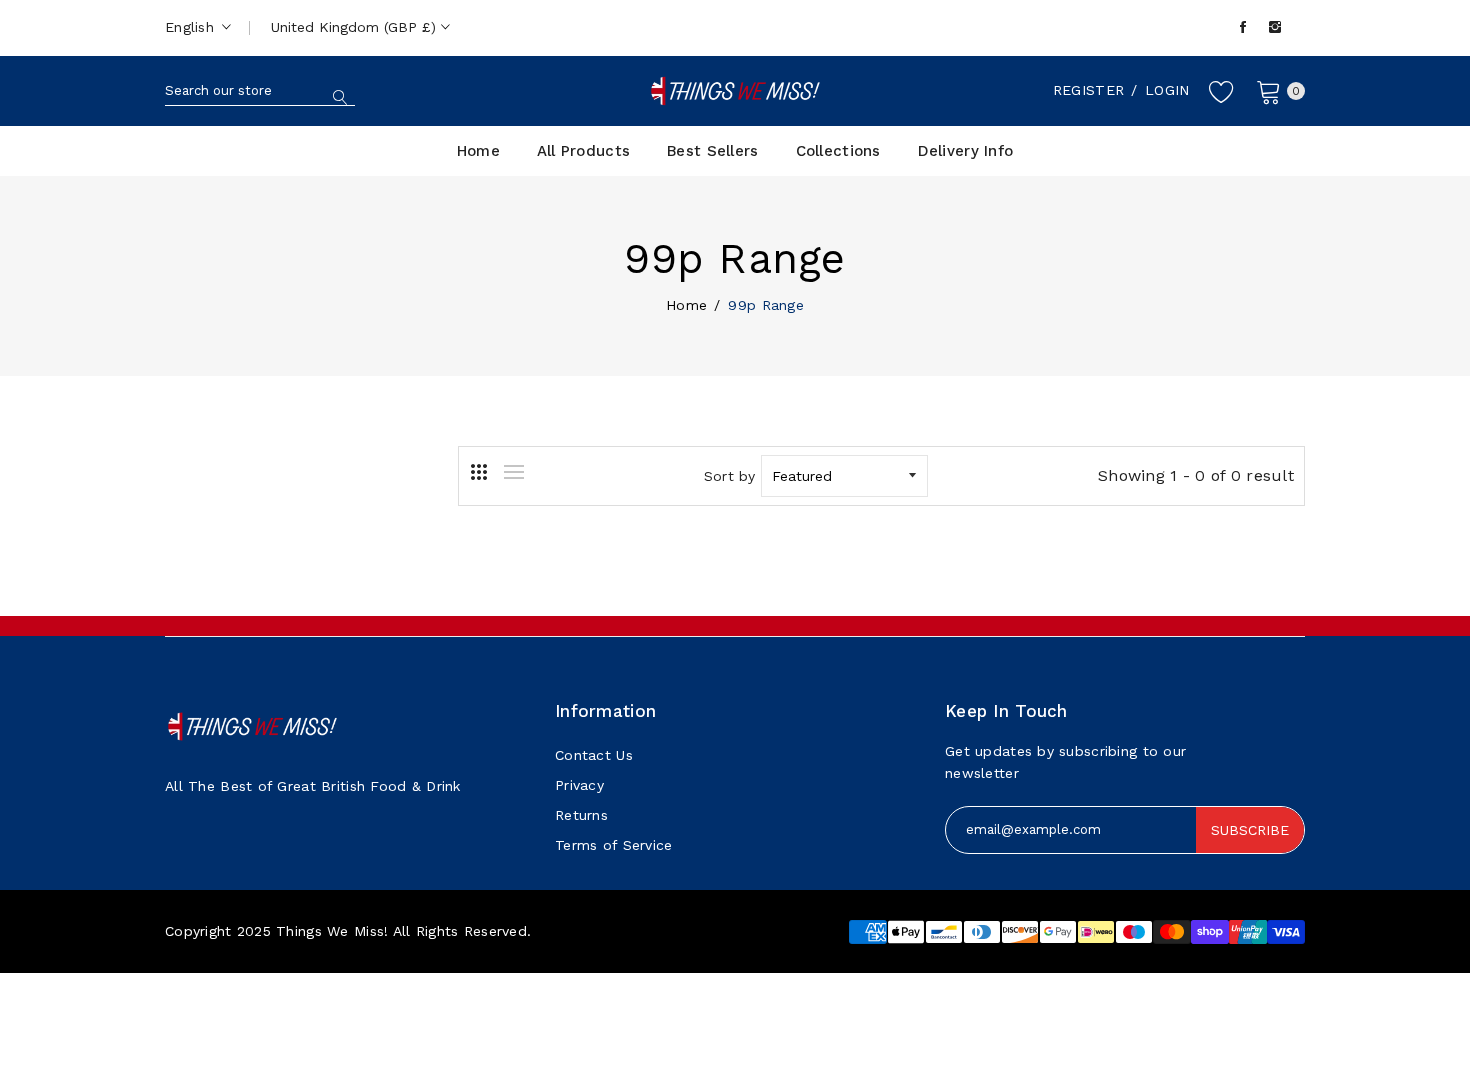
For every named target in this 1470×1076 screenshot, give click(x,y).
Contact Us (594, 755)
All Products (583, 151)
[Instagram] (1275, 27)
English (192, 27)
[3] (479, 472)
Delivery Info (966, 151)
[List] (514, 472)
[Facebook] (1243, 27)
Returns (581, 815)
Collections (838, 151)
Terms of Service (613, 845)
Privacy (579, 785)
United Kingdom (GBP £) (356, 27)
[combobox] (260, 90)
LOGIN (1167, 90)
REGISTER (1088, 90)
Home (478, 151)
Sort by (730, 476)
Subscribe (1250, 830)
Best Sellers (712, 151)
